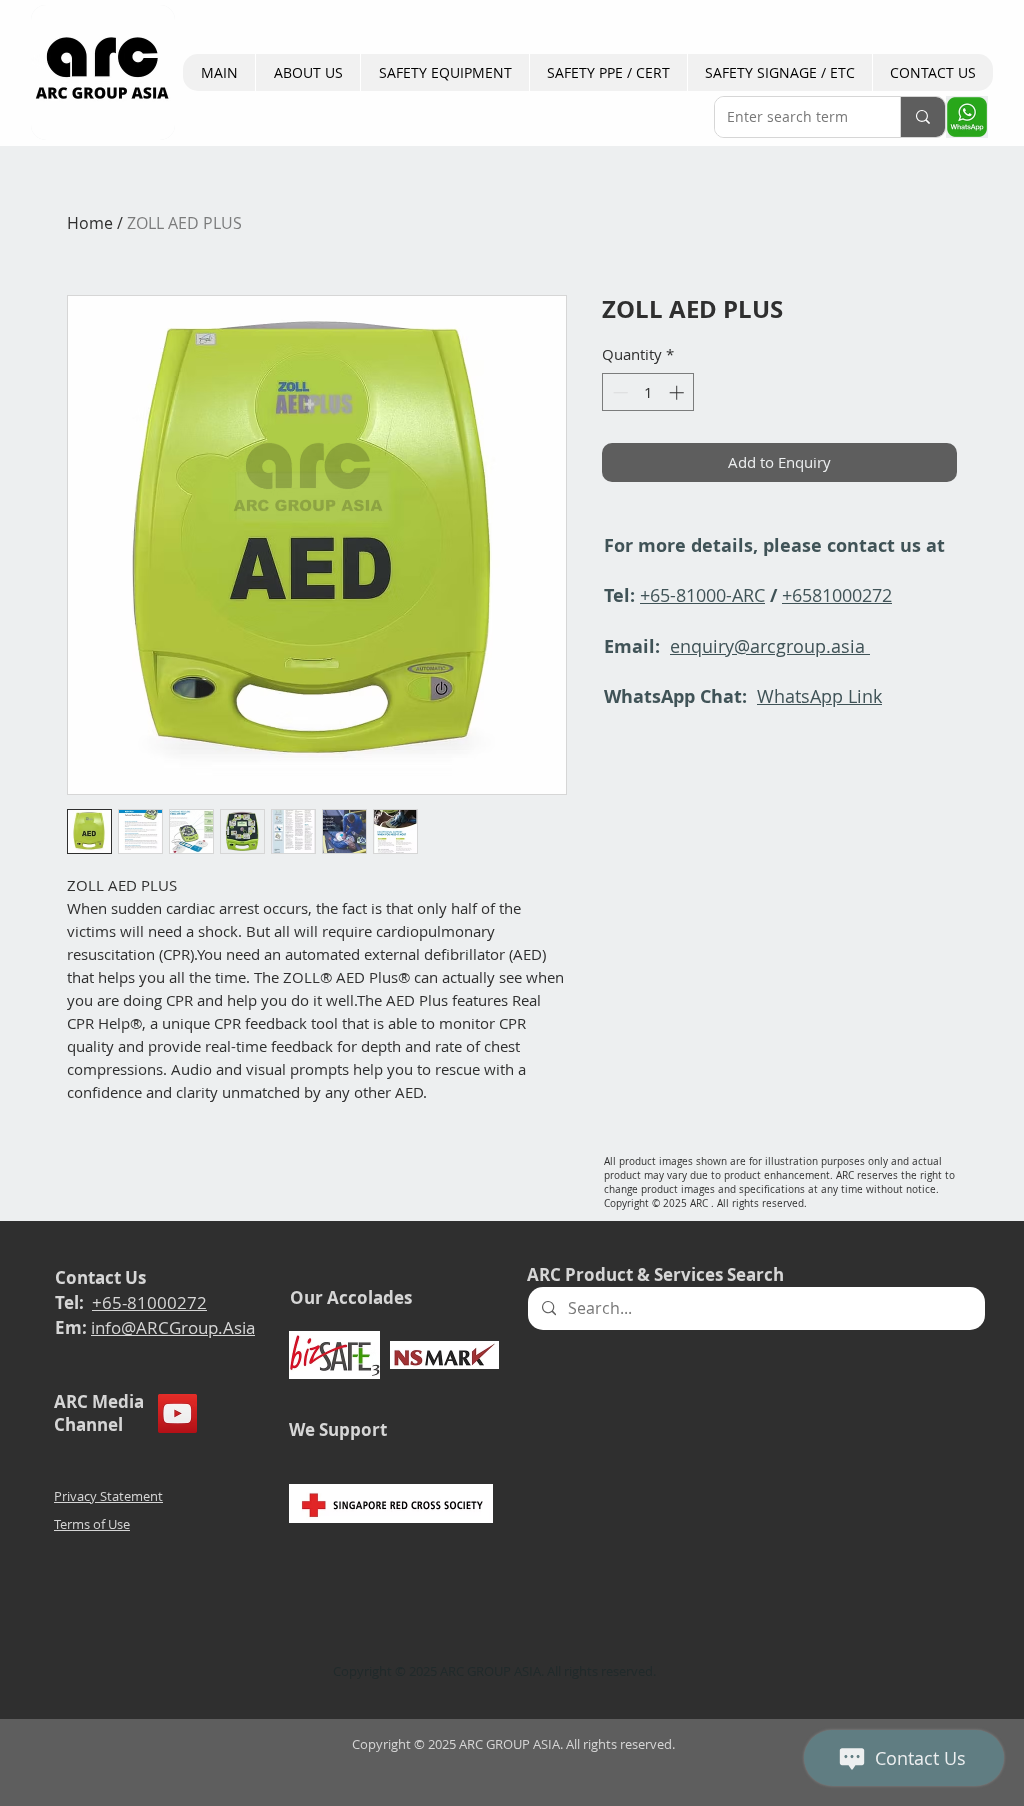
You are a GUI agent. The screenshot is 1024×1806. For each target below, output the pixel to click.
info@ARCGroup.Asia (173, 1327)
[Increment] (678, 392)
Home (90, 223)
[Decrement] (618, 392)
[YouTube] (177, 1413)
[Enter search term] (922, 117)
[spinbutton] (648, 392)
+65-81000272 (149, 1302)
